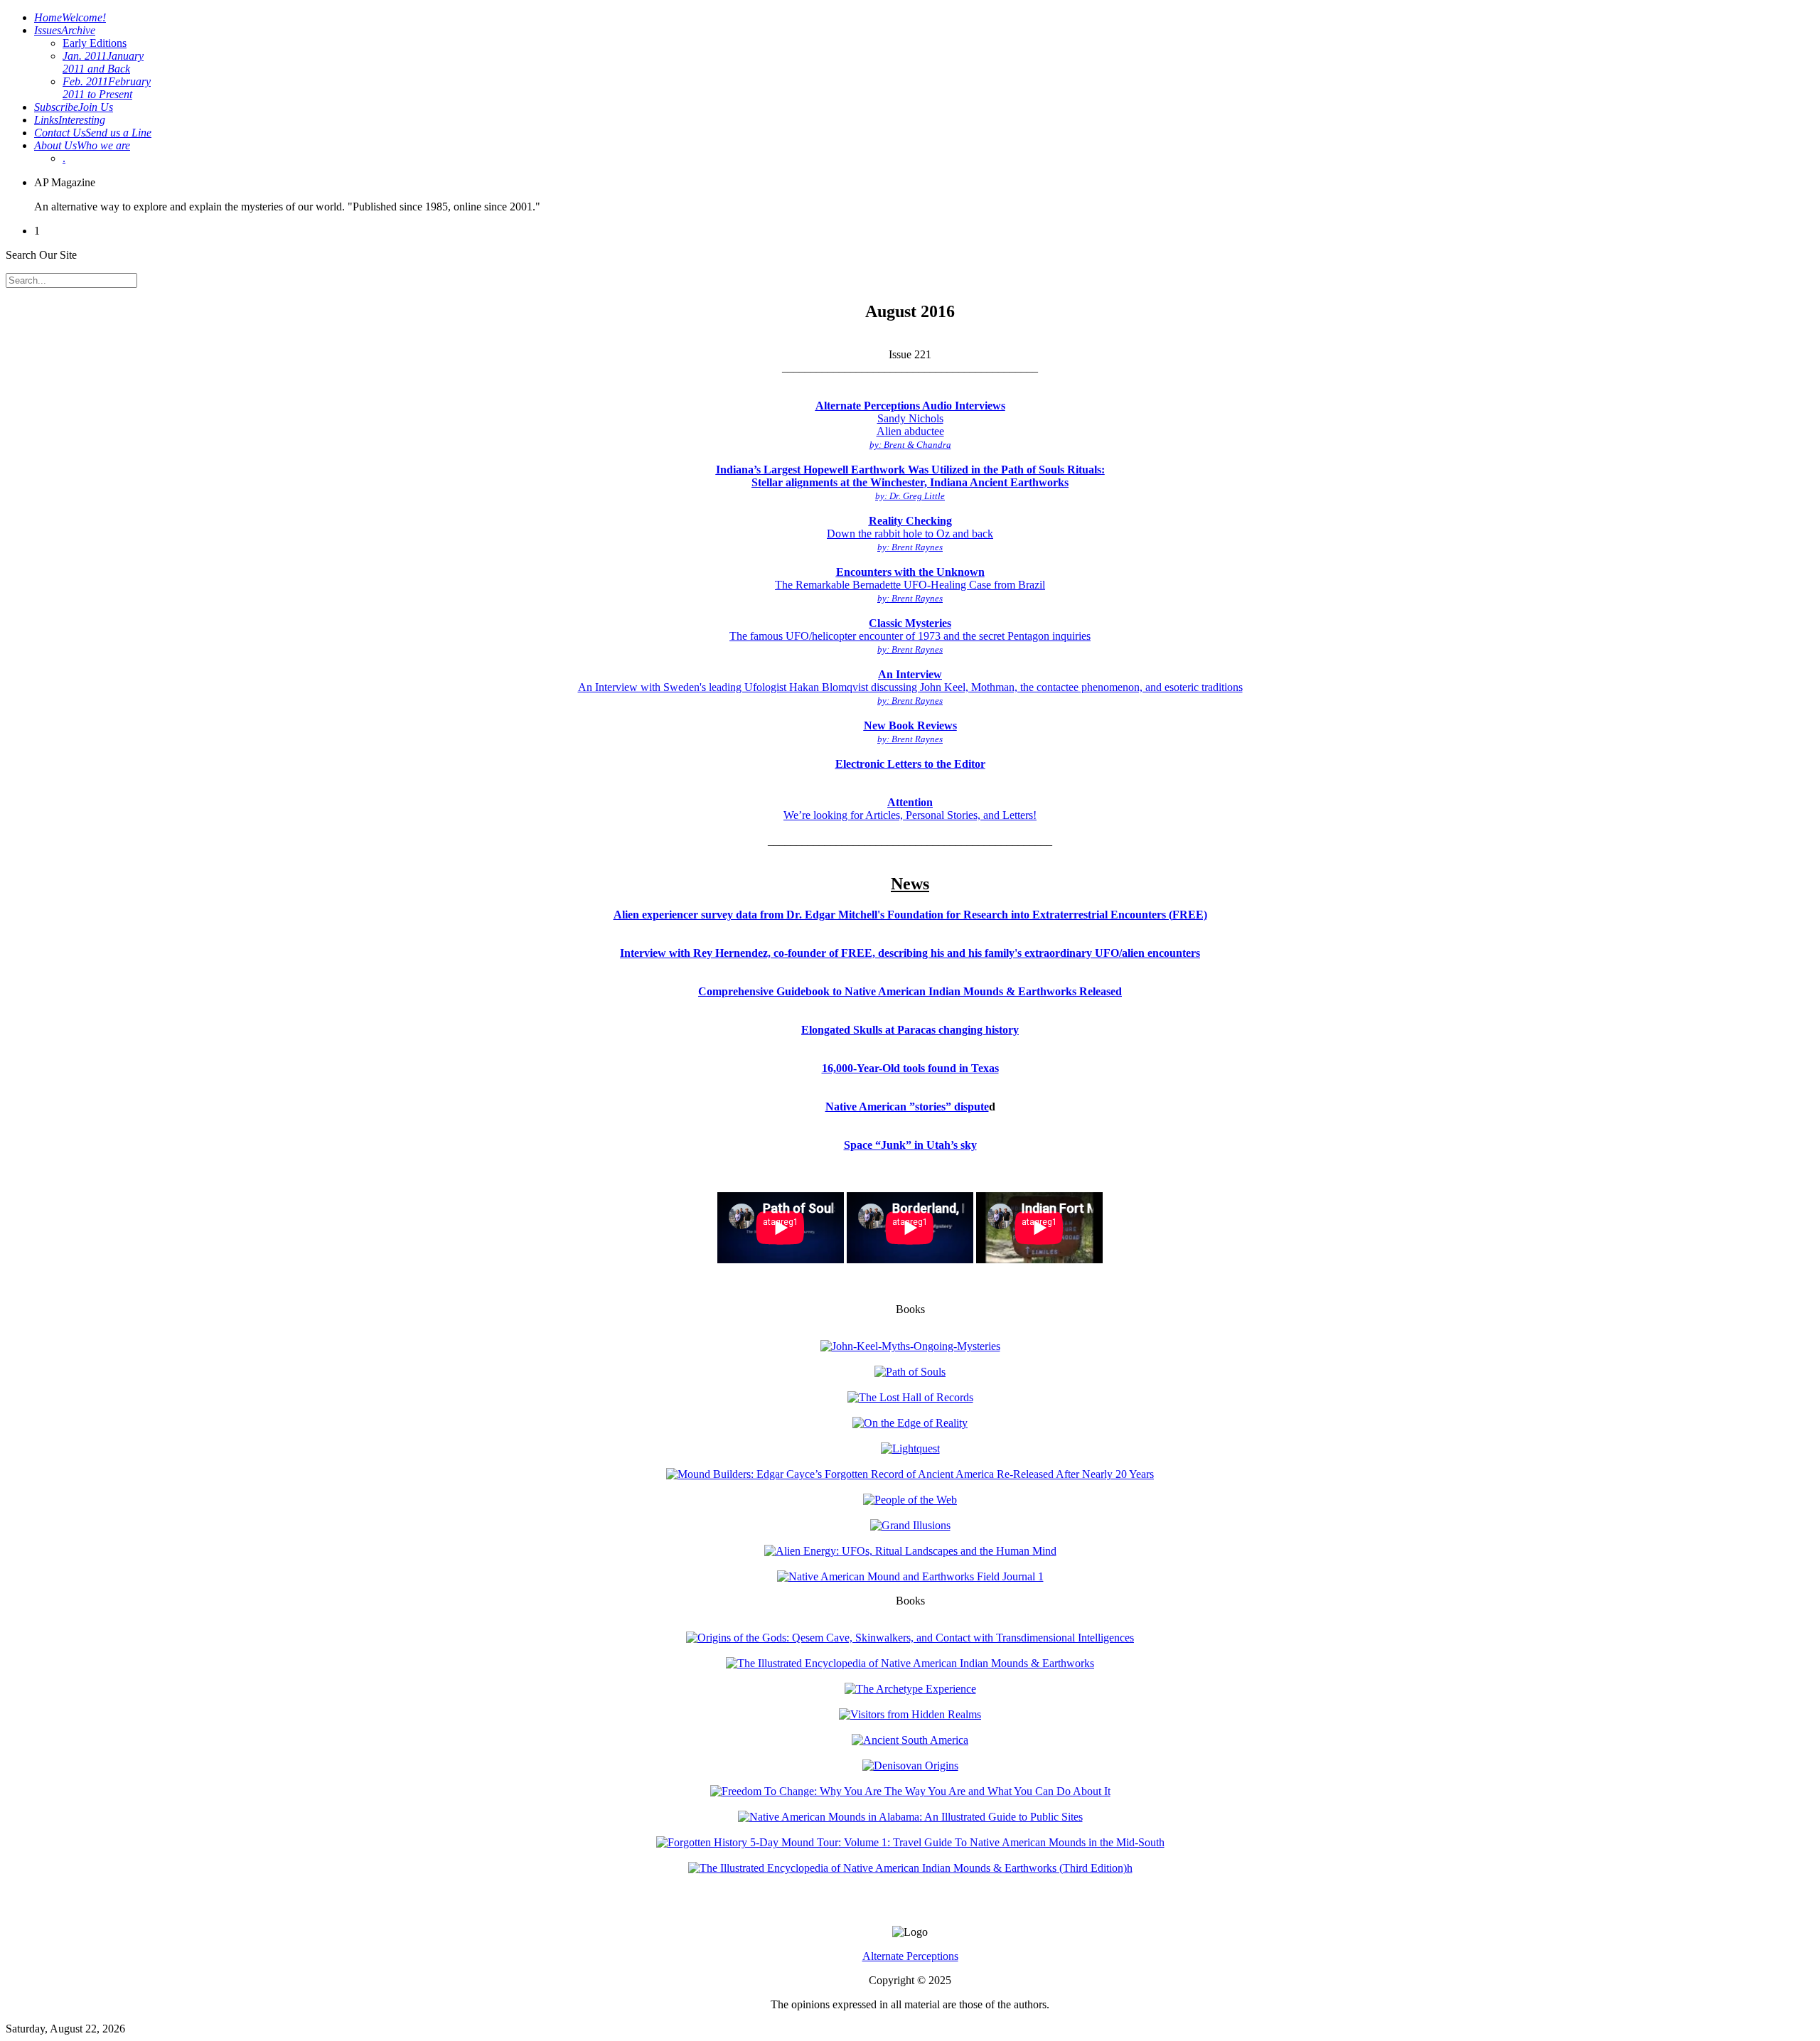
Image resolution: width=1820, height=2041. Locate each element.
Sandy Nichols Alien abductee (910, 425)
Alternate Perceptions (910, 1956)
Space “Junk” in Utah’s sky (910, 1145)
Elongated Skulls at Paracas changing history (910, 1030)
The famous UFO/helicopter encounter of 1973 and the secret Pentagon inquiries (910, 636)
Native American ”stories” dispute (907, 1107)
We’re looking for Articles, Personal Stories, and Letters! (910, 809)
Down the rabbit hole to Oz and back (910, 534)
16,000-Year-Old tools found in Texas (910, 1068)
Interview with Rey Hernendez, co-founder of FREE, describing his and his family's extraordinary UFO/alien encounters (910, 953)
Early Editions (95, 43)
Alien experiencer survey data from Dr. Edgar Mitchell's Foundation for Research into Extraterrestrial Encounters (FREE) (910, 915)
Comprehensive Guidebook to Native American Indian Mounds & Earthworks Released (910, 991)
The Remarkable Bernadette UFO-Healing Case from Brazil (910, 585)
